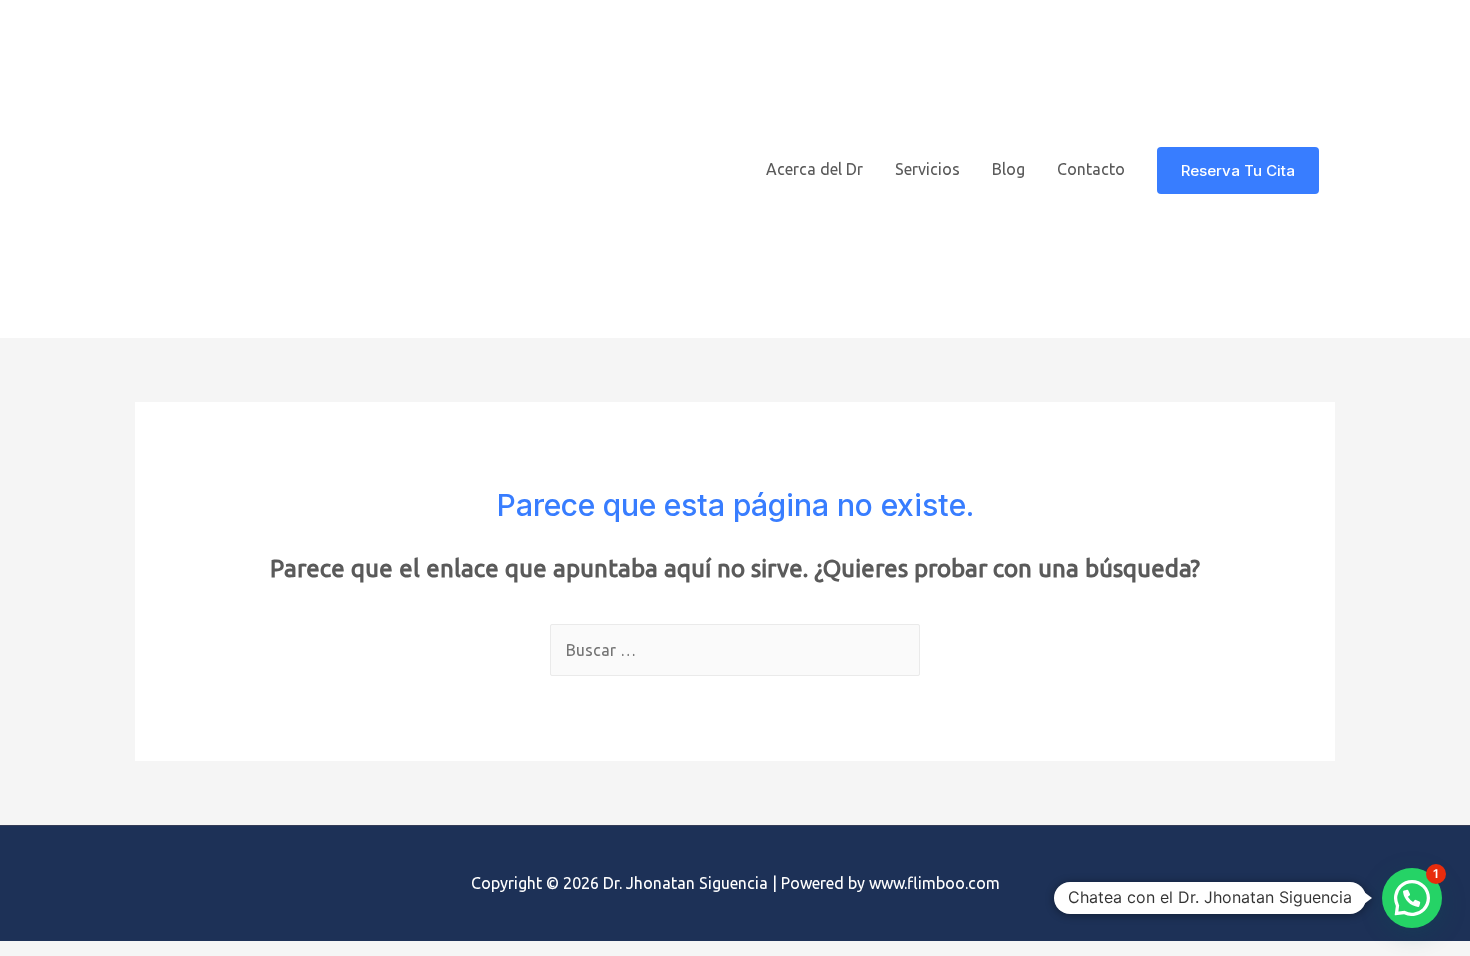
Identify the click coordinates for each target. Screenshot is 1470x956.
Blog (1008, 169)
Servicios (927, 169)
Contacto (1091, 169)
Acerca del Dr (814, 169)
